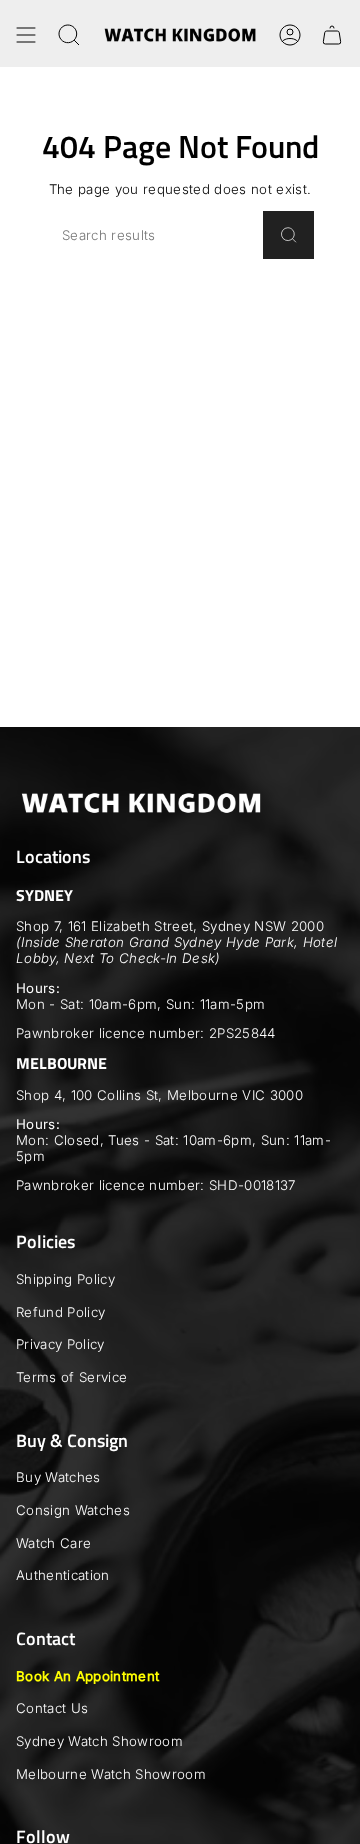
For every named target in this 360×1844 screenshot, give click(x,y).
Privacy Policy (60, 1344)
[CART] (332, 35)
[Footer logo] (141, 803)
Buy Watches (58, 1477)
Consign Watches (73, 1510)
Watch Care (53, 1543)
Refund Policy (60, 1312)
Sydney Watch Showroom (99, 1741)
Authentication (63, 1575)
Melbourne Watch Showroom (111, 1774)
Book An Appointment (87, 1676)
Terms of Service (71, 1377)
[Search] (288, 235)
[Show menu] (26, 35)
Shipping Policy (65, 1279)
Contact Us (52, 1708)
